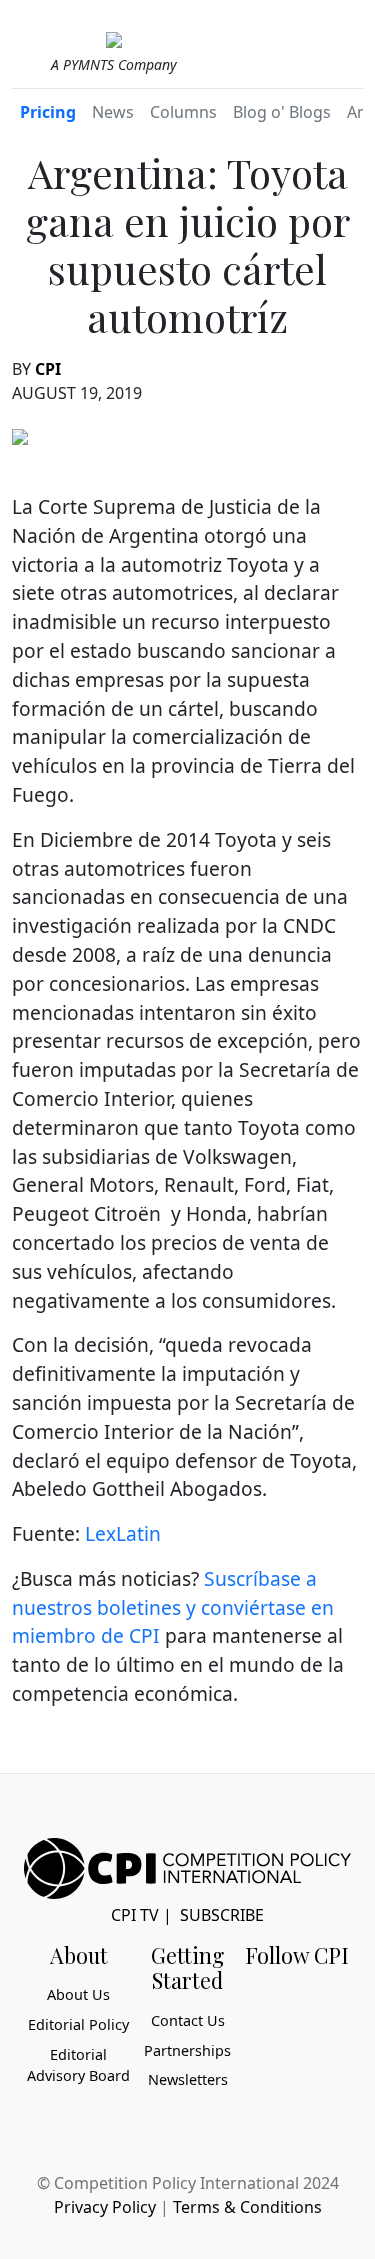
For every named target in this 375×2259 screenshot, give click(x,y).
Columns (183, 112)
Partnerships (187, 2050)
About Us (78, 1994)
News (113, 112)
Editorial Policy (78, 2024)
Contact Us (188, 2020)
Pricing (48, 112)
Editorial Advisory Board (78, 2065)
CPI (48, 369)
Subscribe (222, 1915)
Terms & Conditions (247, 2207)
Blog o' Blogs (282, 112)
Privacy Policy (105, 2207)
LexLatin (123, 1533)
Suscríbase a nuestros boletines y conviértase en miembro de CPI (173, 1607)
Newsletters (188, 2079)
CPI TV (135, 1915)
